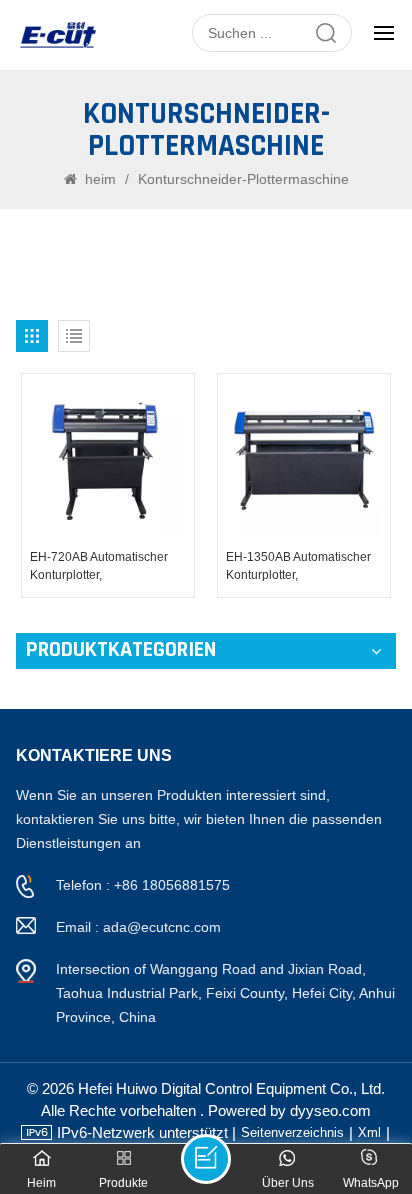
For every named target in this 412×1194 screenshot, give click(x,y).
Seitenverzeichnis (292, 1132)
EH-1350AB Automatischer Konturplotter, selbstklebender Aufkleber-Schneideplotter (298, 567)
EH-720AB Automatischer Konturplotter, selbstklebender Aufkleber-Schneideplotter (102, 567)
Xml (369, 1132)
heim (100, 179)
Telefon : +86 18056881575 (143, 885)
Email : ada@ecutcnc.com (138, 927)
